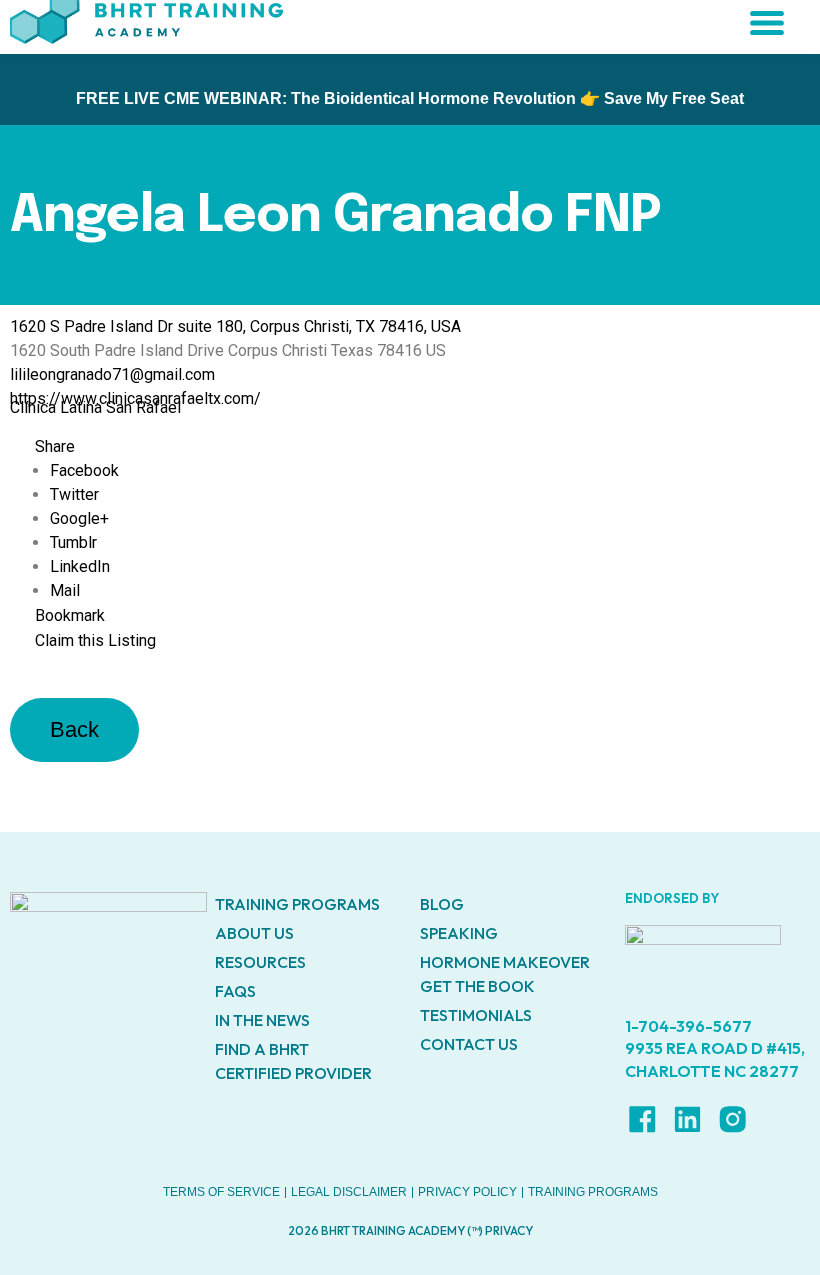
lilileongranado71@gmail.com (112, 374)
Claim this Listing (95, 640)
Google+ (79, 518)
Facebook (84, 470)
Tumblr (73, 542)
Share (55, 446)
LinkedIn (80, 566)
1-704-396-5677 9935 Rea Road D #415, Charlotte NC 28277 (715, 1048)
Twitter (74, 494)
